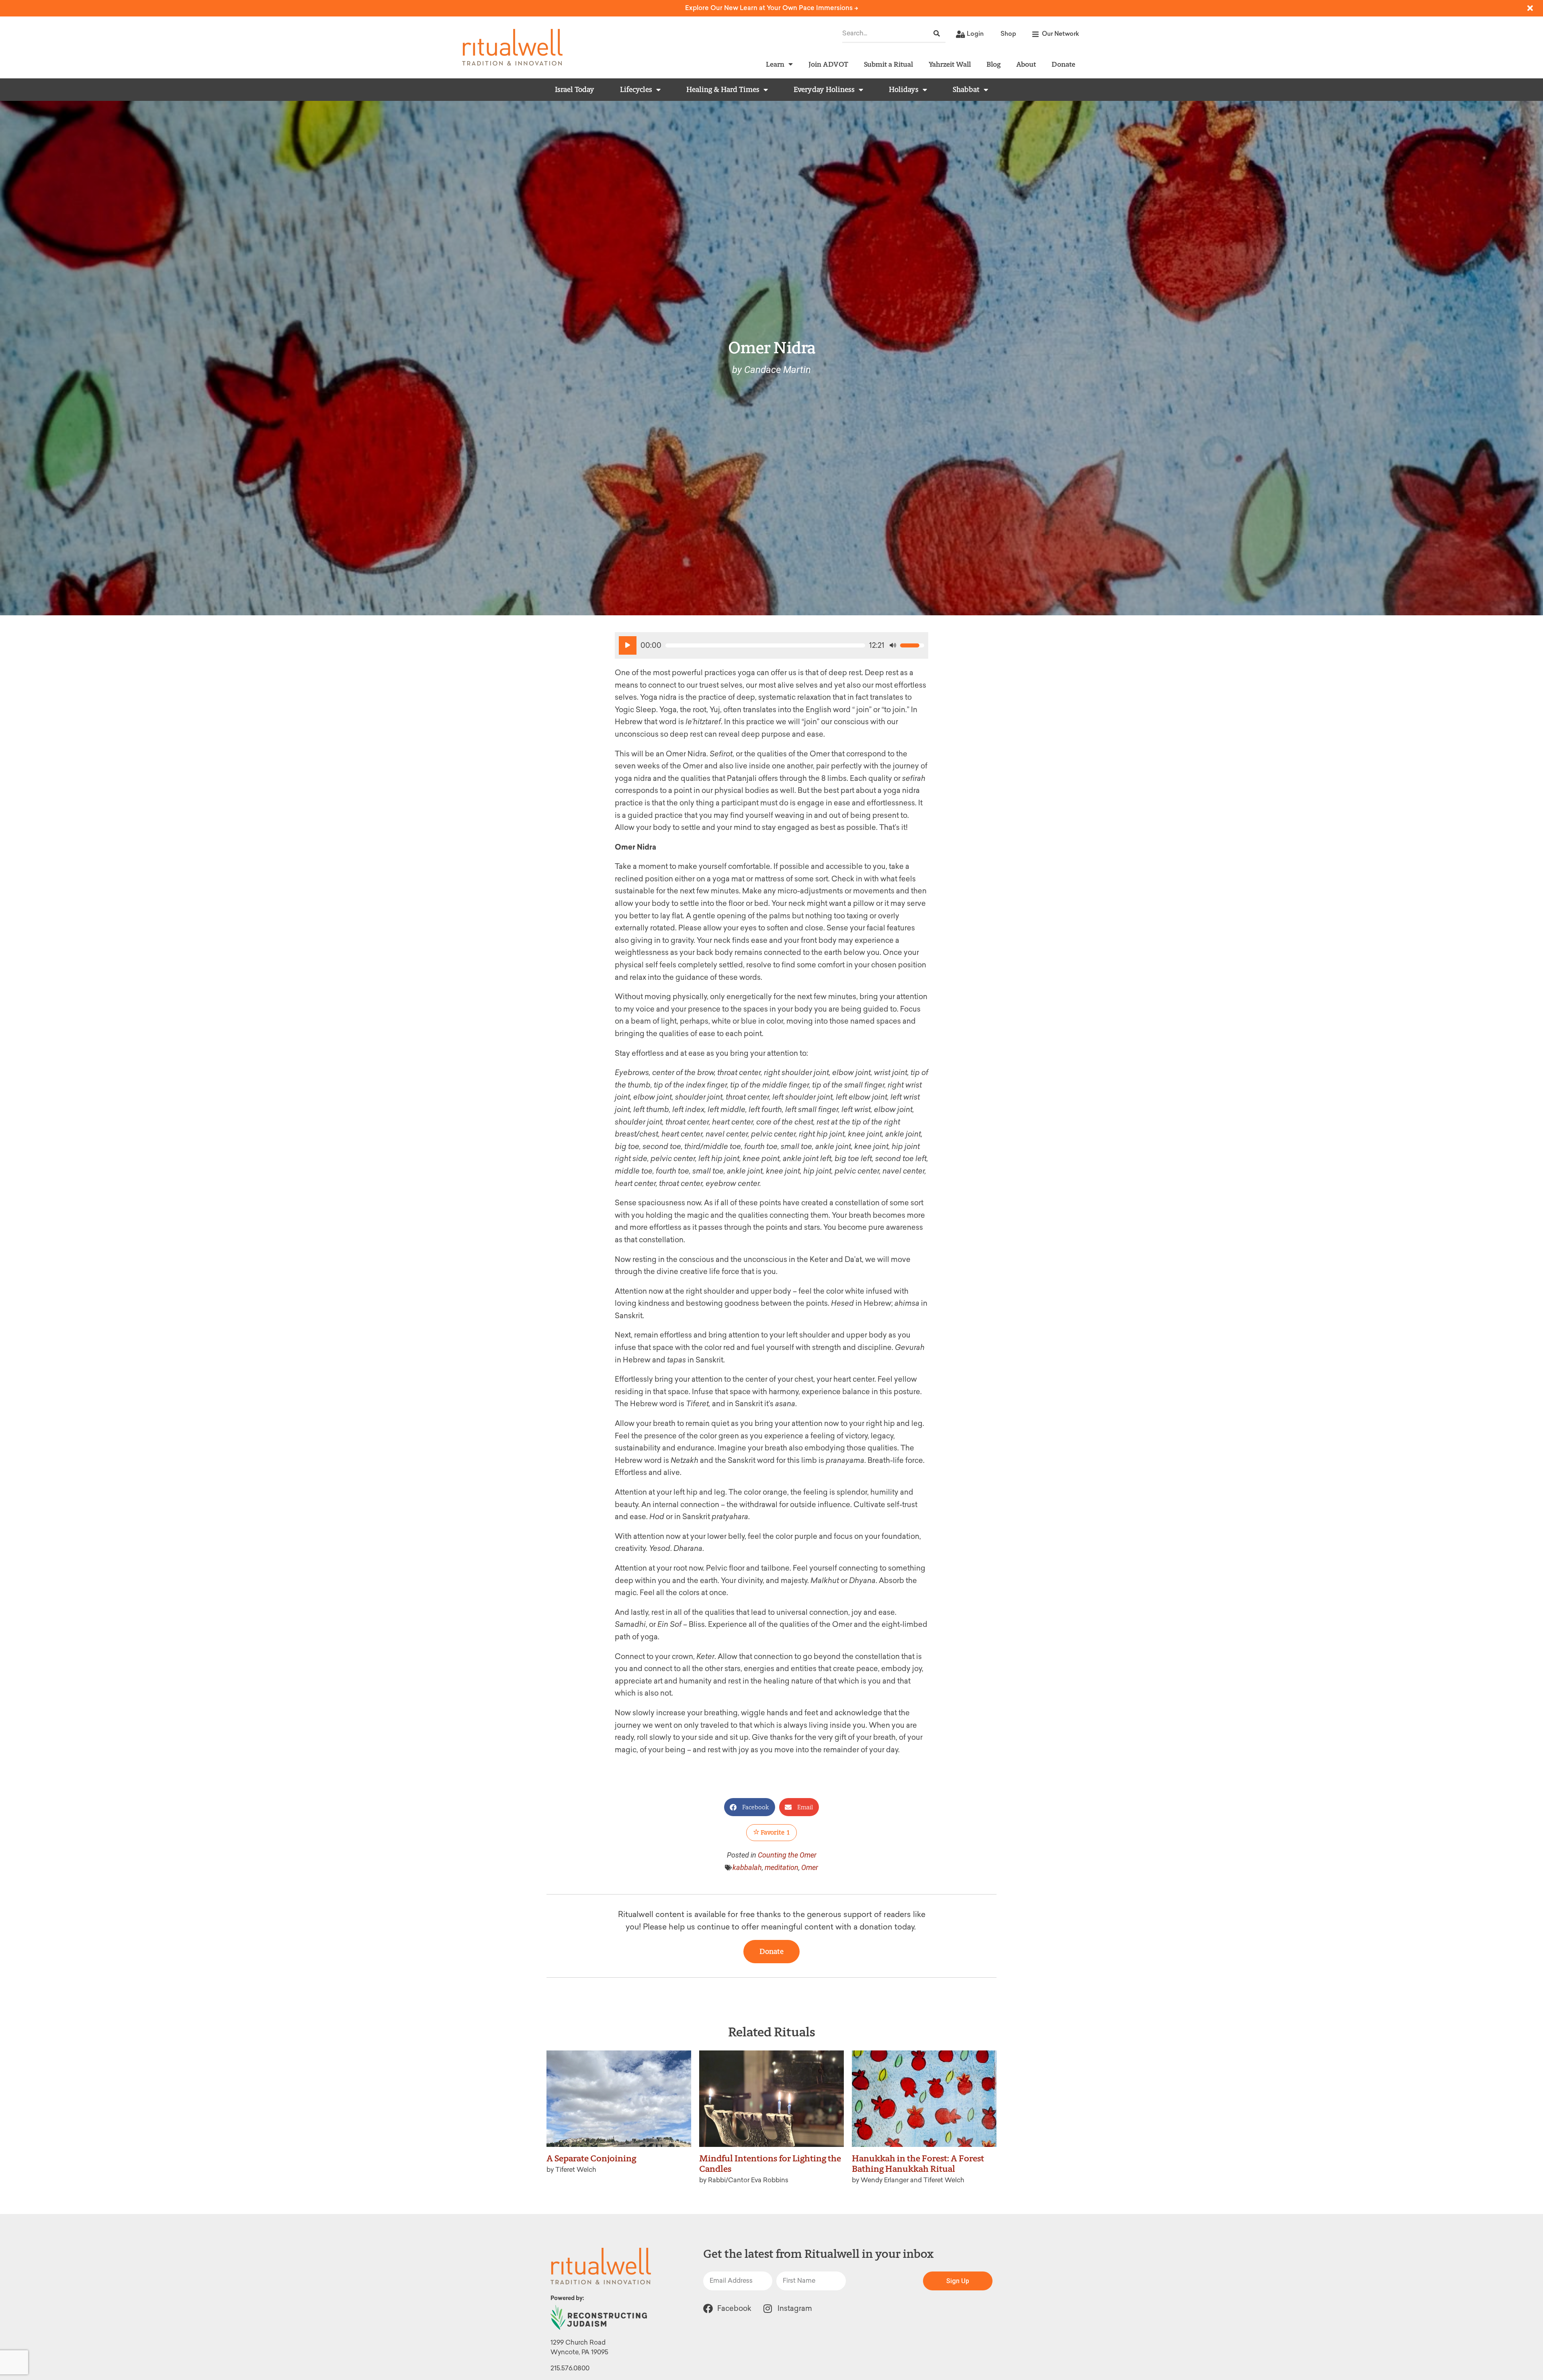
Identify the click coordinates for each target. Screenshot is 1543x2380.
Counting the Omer (787, 1855)
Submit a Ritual (888, 64)
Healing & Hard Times (723, 90)
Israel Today (575, 90)
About (1026, 64)
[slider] (765, 645)
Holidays (904, 90)
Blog (994, 64)
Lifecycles (636, 90)
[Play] (628, 645)
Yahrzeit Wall (950, 64)
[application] (771, 645)
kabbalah (747, 1867)
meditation (782, 1867)
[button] (750, 1807)
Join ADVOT (828, 64)
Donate (1063, 64)
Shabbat (966, 90)
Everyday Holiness (824, 90)
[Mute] (893, 645)
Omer (810, 1867)
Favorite (775, 1832)
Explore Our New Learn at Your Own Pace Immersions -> (772, 8)
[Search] (937, 34)
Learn (775, 64)
